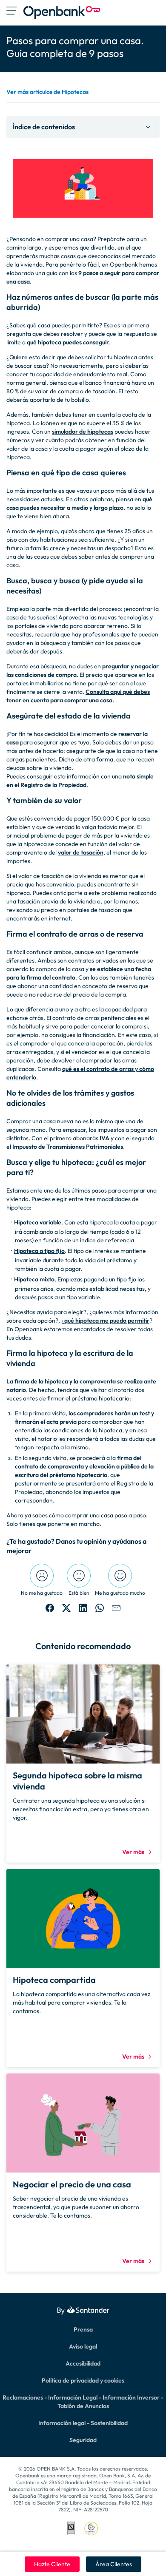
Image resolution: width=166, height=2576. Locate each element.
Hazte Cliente (52, 2564)
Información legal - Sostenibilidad (83, 2423)
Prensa (83, 2329)
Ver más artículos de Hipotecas (47, 92)
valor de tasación (81, 852)
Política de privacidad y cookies (83, 2380)
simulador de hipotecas (83, 432)
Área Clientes (114, 2564)
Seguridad (83, 2440)
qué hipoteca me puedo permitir (107, 1321)
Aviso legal (83, 2346)
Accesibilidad (83, 2363)
